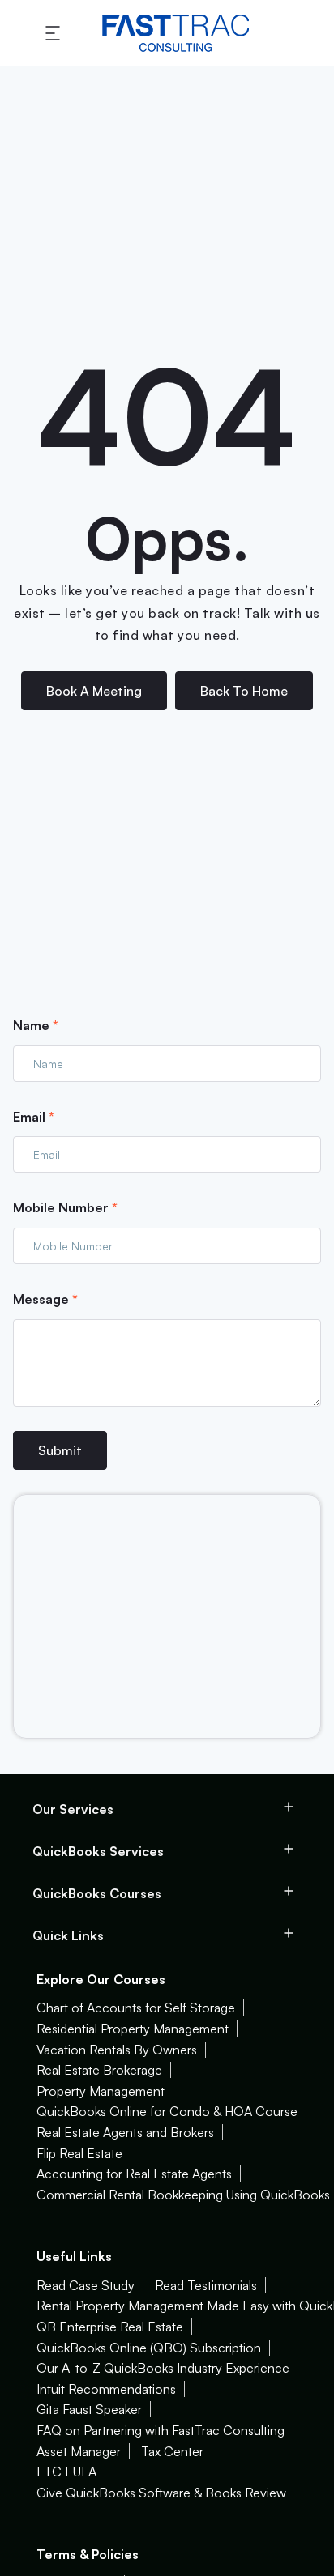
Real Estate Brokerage (99, 2070)
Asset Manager (79, 2451)
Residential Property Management (133, 2029)
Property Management (101, 2091)
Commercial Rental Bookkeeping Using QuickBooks (183, 2195)
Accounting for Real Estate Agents (134, 2174)
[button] (55, 33)
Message (45, 1299)
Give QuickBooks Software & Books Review (161, 2493)
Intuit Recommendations (106, 2389)
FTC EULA (66, 2472)
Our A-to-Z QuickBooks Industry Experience (163, 2368)
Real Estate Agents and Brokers (125, 2132)
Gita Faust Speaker (89, 2409)
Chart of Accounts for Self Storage (136, 2008)
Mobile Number (65, 1207)
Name (36, 1025)
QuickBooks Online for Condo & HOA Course (167, 2111)
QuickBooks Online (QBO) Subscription (149, 2348)
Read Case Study (86, 2285)
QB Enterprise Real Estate (110, 2327)
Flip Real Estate (79, 2153)
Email (34, 1117)
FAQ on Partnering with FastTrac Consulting (161, 2430)
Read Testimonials (206, 2285)
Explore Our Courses (101, 1979)
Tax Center (172, 2451)
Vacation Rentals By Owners (117, 2050)
